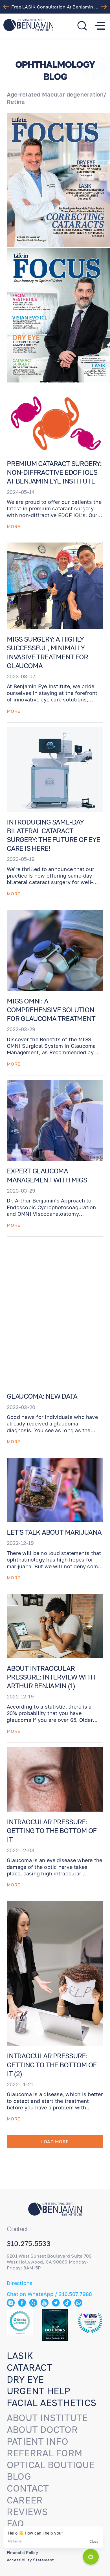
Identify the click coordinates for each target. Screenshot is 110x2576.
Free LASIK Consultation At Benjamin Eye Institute (56, 7)
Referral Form (45, 2453)
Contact (28, 2488)
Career (25, 2500)
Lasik (20, 2356)
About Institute (47, 2418)
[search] (82, 26)
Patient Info (38, 2441)
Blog (19, 2476)
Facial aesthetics (51, 2403)
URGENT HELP (39, 2391)
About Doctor (42, 2430)
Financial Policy (22, 2552)
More (14, 526)
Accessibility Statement (30, 2560)
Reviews (27, 2512)
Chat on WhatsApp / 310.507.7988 (49, 2294)
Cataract (30, 2367)
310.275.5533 (29, 2243)
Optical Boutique (51, 2465)
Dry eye (26, 2379)
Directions (20, 2283)
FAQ (16, 2523)
